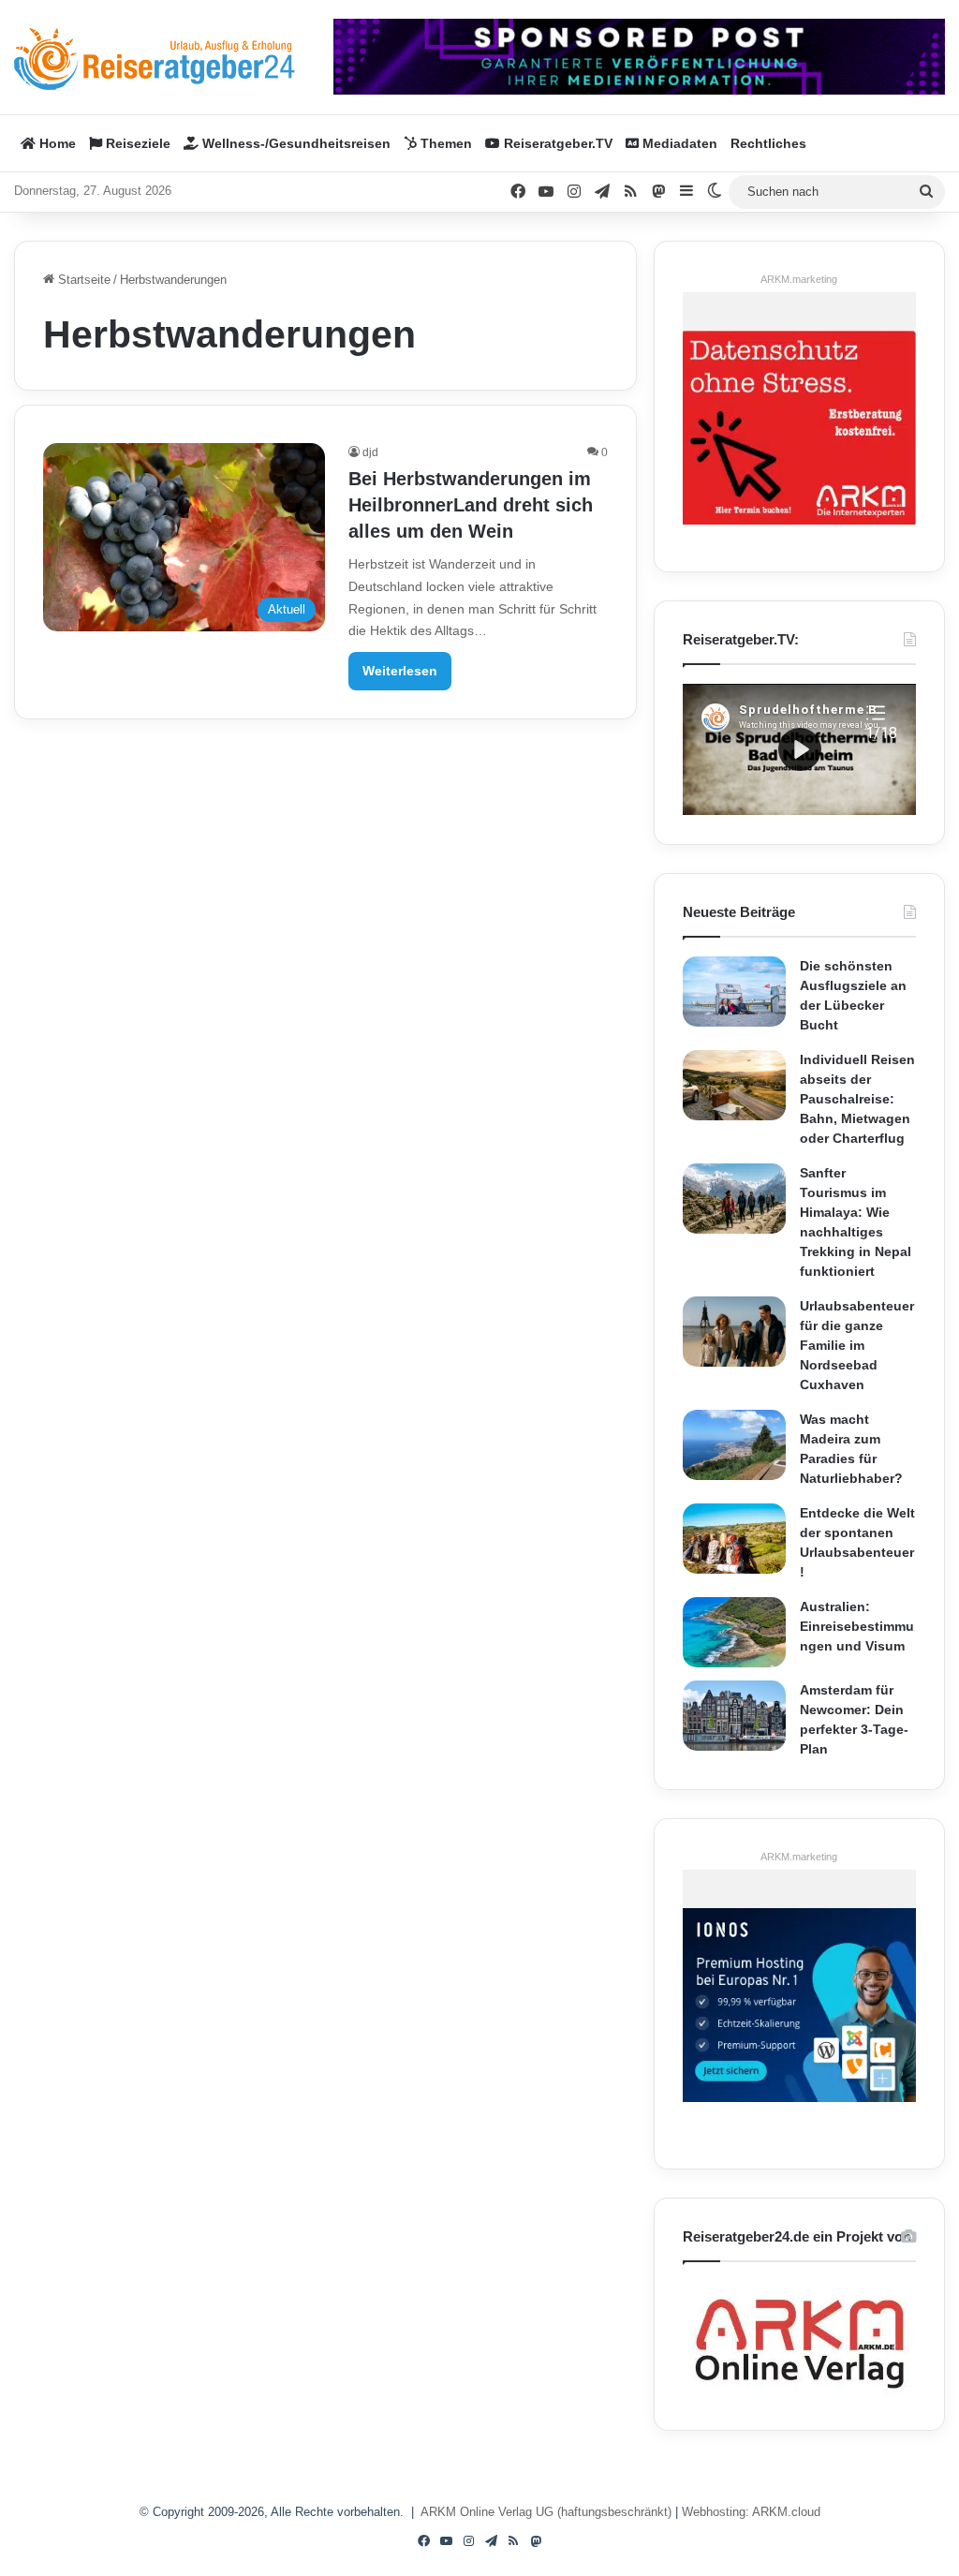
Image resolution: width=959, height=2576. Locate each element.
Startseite (82, 280)
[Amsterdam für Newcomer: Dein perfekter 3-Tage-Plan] (734, 1716)
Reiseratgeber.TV (556, 143)
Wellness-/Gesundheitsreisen (295, 143)
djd (370, 452)
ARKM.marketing (799, 279)
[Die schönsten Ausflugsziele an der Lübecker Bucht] (734, 992)
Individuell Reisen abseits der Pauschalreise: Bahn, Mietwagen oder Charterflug (857, 1099)
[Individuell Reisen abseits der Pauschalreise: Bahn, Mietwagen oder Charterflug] (734, 1085)
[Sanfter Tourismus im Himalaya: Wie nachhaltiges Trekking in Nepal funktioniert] (734, 1199)
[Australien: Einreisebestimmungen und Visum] (734, 1632)
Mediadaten (678, 143)
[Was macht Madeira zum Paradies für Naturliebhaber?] (734, 1445)
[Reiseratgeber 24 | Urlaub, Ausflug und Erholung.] (155, 59)
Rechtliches (768, 143)
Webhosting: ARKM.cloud (751, 2512)
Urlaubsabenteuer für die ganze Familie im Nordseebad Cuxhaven (857, 1345)
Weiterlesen (400, 671)
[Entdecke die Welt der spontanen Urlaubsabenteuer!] (734, 1539)
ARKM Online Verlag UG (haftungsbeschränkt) (546, 2512)
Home (56, 143)
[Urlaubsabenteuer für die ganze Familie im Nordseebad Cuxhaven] (734, 1332)
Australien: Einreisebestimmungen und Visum (857, 1626)
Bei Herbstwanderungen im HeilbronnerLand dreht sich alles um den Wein (471, 505)
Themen (444, 143)
